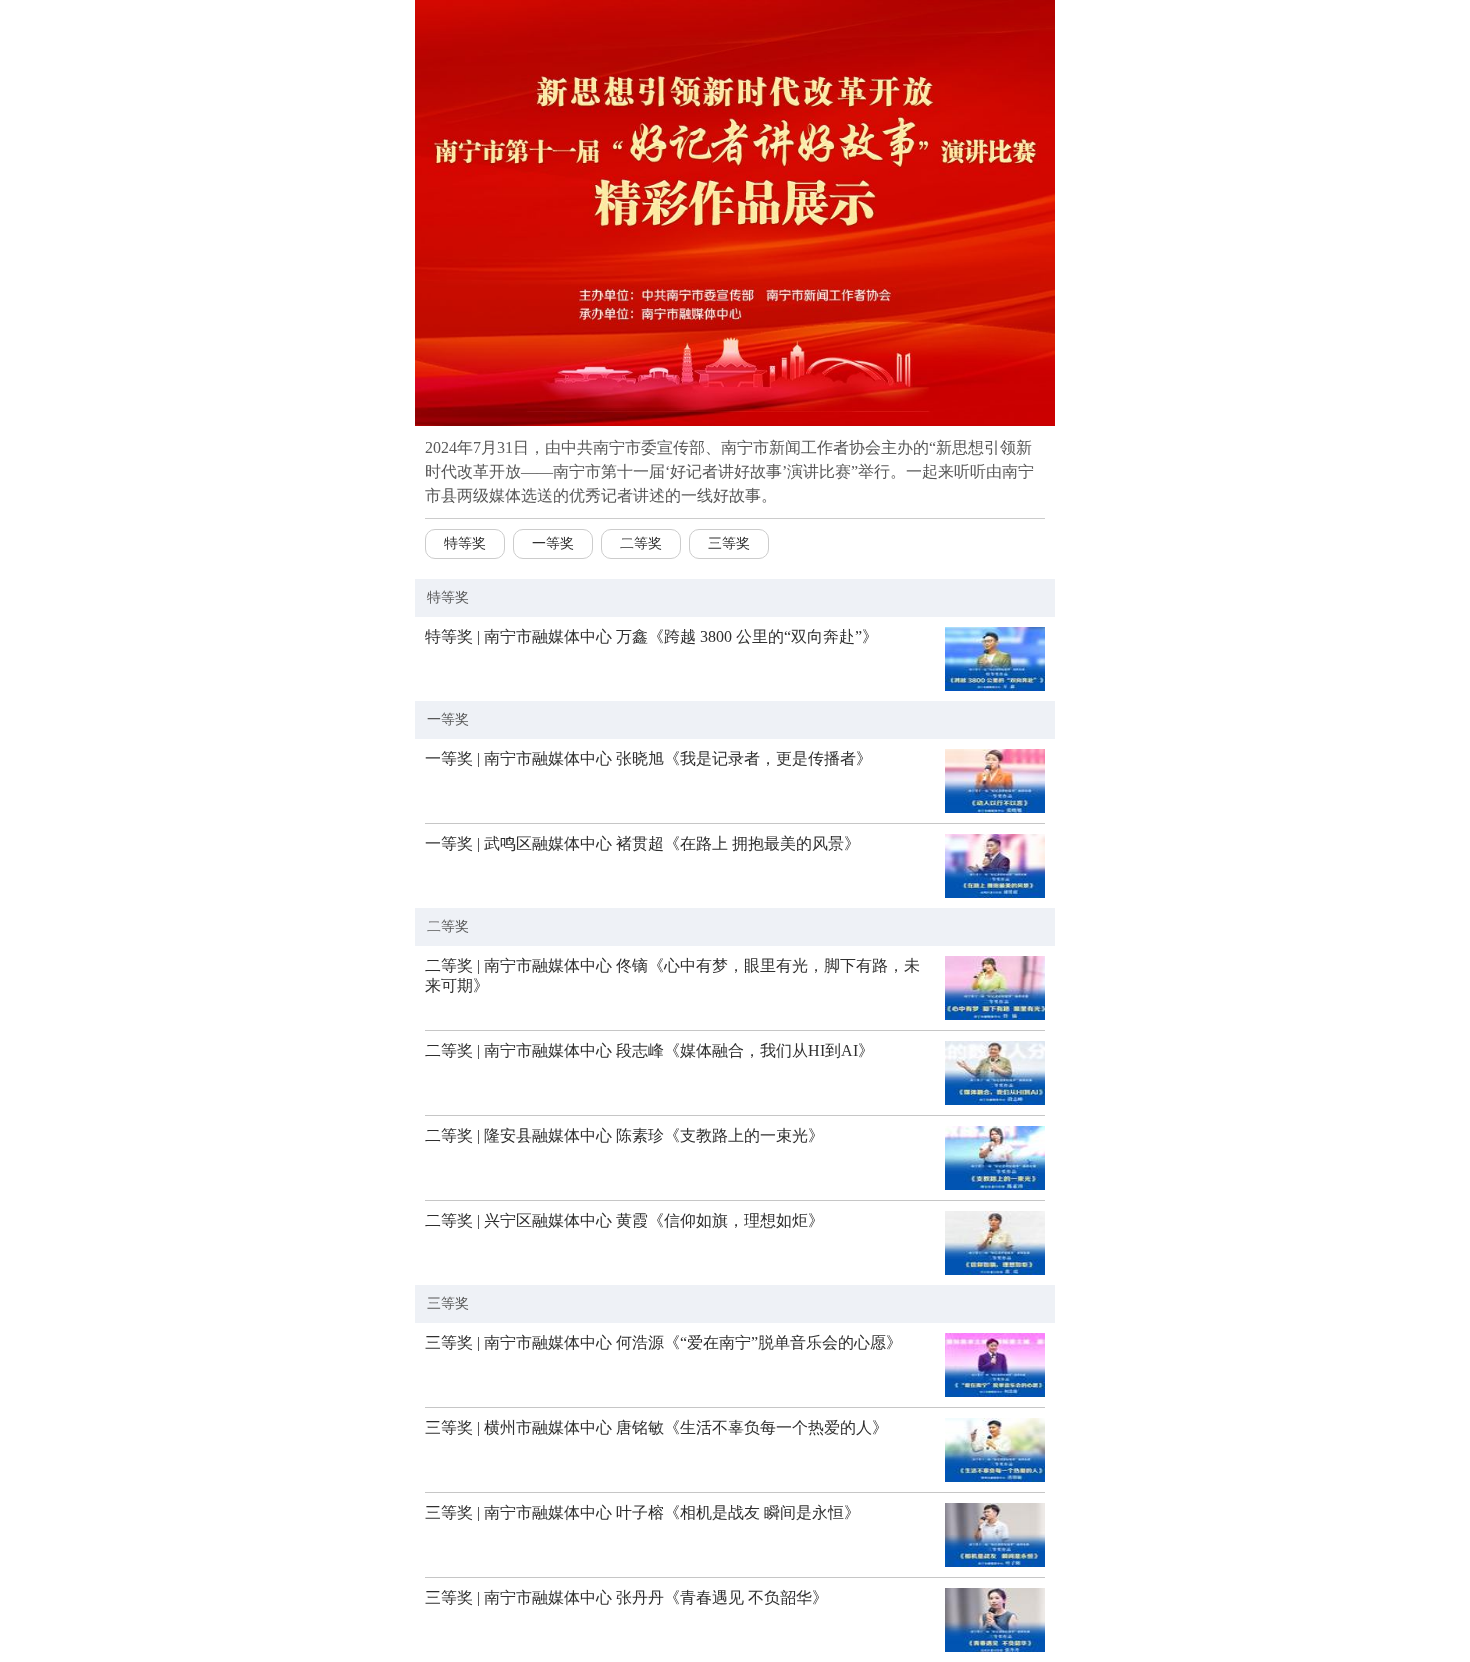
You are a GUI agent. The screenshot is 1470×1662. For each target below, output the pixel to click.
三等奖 (729, 543)
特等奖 (465, 543)
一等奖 (553, 543)
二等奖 (641, 543)
